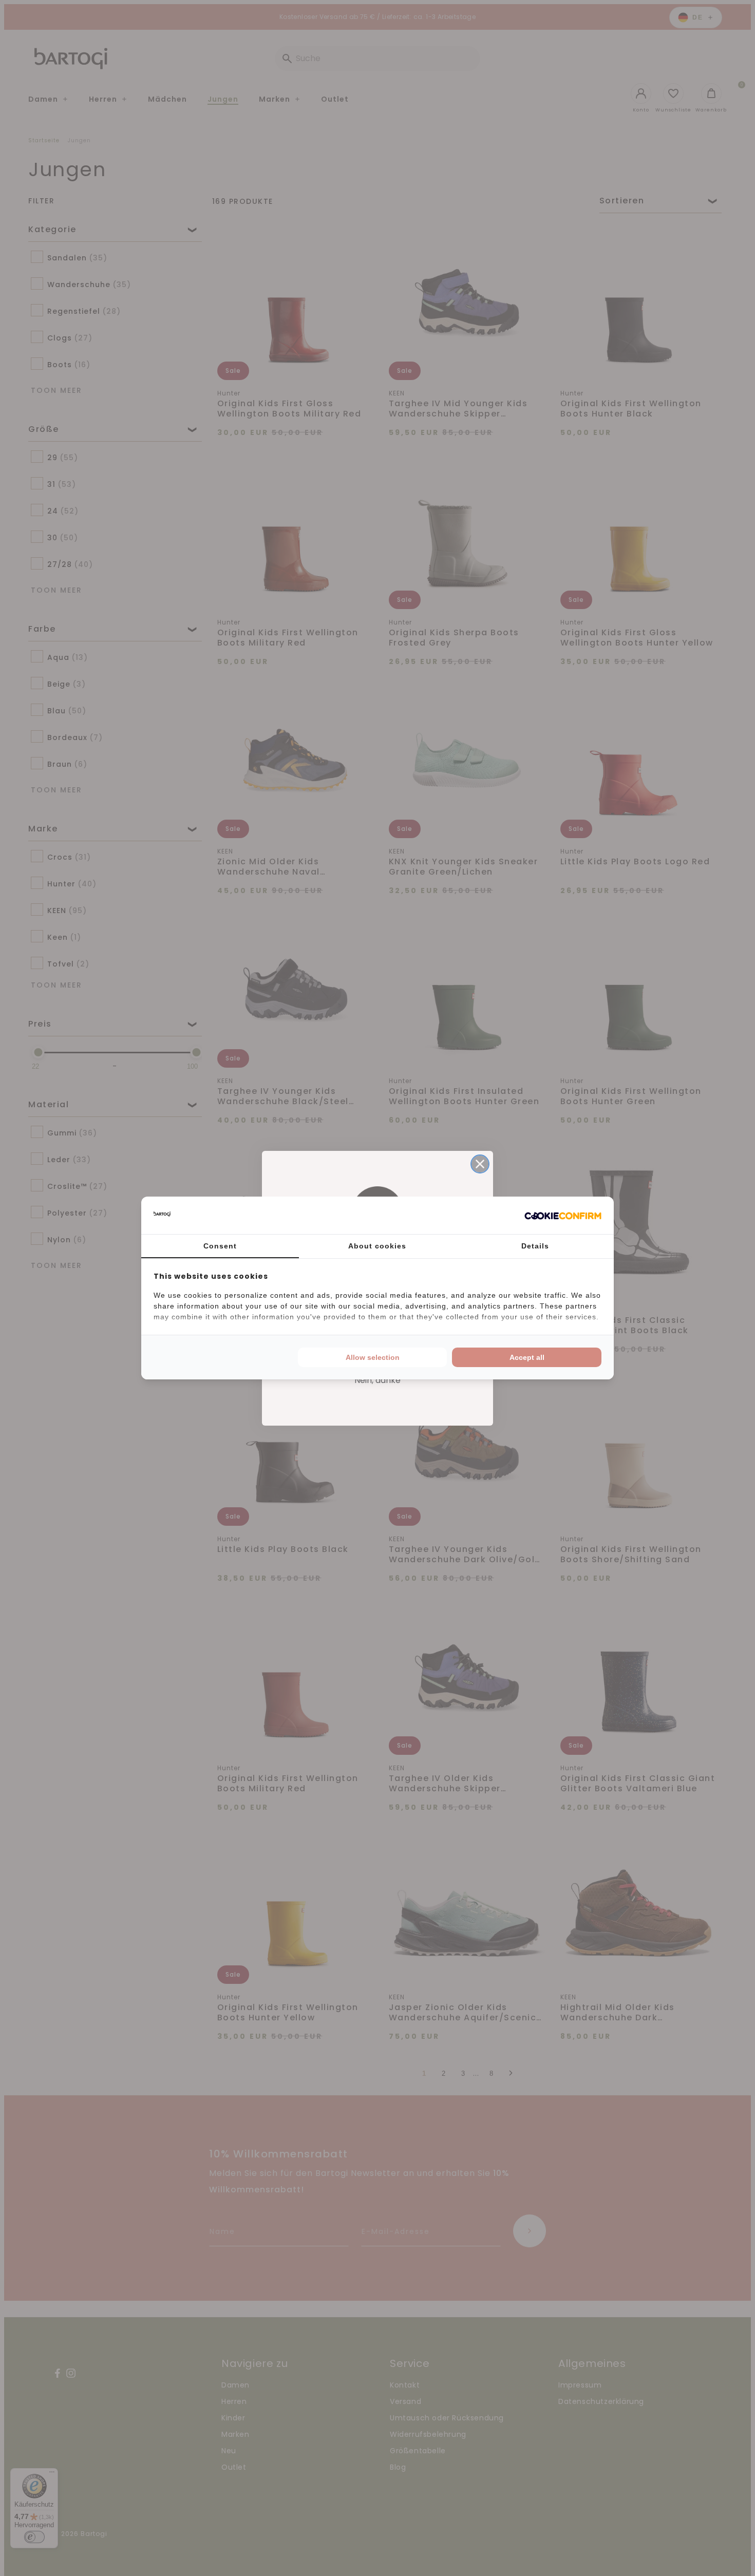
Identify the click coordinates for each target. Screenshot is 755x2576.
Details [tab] (535, 1246)
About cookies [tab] (377, 1246)
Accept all (527, 1357)
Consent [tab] (220, 1246)
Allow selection (373, 1357)
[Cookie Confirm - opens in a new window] (563, 1216)
